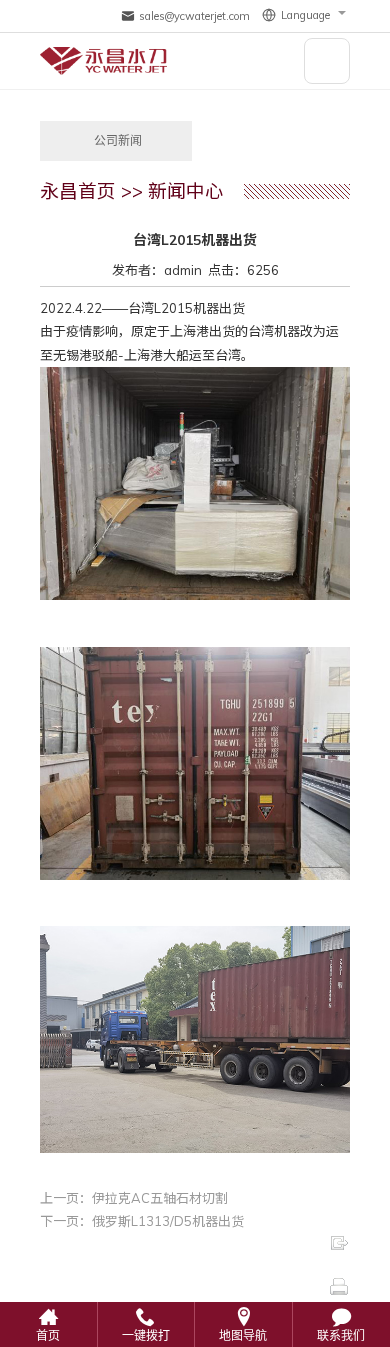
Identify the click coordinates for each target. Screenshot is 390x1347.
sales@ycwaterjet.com (194, 16)
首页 (48, 1335)
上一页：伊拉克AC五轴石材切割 (134, 1198)
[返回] (195, 1243)
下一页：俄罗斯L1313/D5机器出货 (142, 1221)
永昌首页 (78, 191)
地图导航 (243, 1335)
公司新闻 (118, 141)
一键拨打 (146, 1335)
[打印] (195, 1287)
